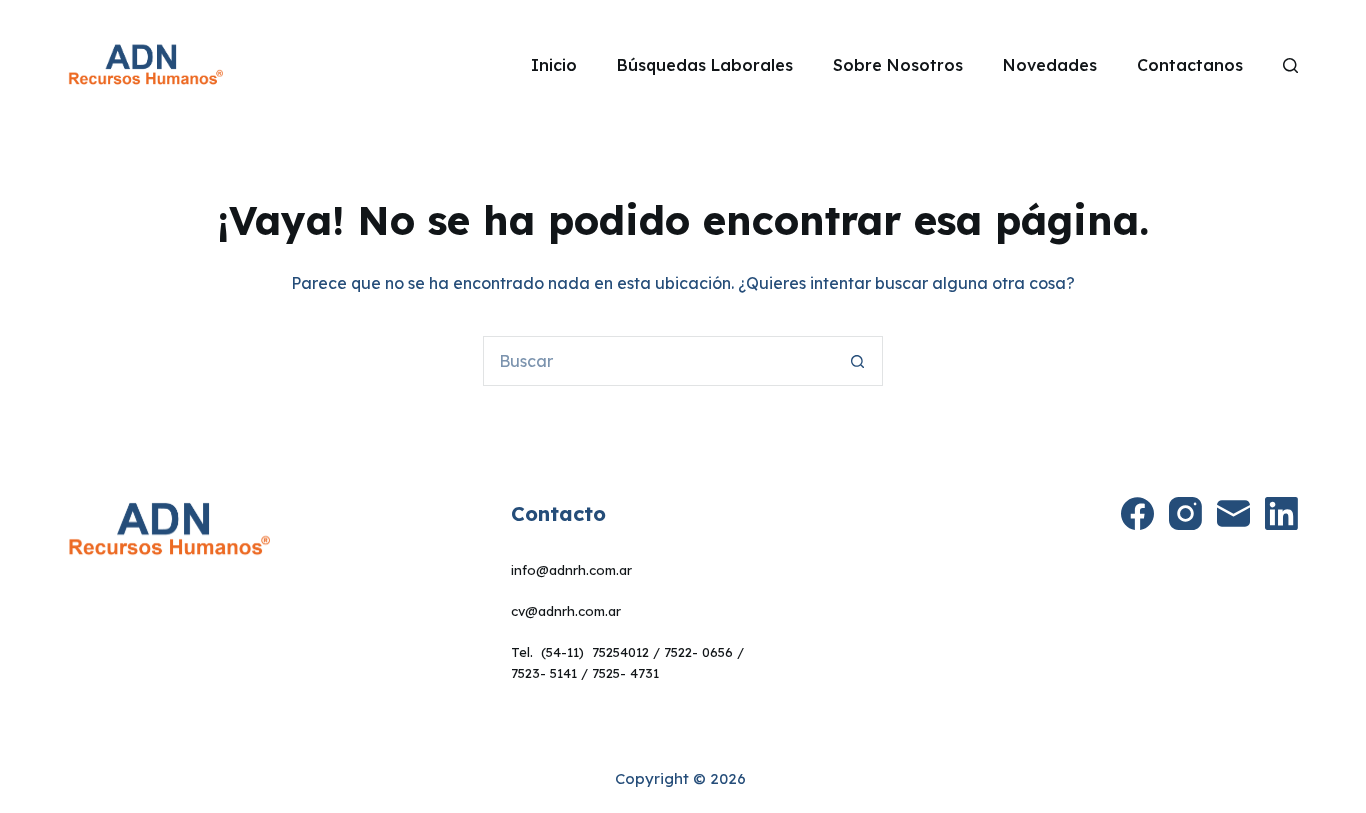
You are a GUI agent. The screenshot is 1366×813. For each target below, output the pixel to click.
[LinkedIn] (1281, 513)
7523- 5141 (544, 673)
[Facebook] (1137, 513)
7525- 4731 (625, 673)
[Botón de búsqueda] (858, 361)
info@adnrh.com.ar (571, 570)
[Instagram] (1185, 513)
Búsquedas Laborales (705, 65)
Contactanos (1190, 65)
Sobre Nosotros (898, 65)
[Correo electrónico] (1233, 513)
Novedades (1050, 65)
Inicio (554, 65)
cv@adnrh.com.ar (566, 611)
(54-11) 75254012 (595, 652)
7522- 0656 (698, 652)
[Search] (1290, 65)
